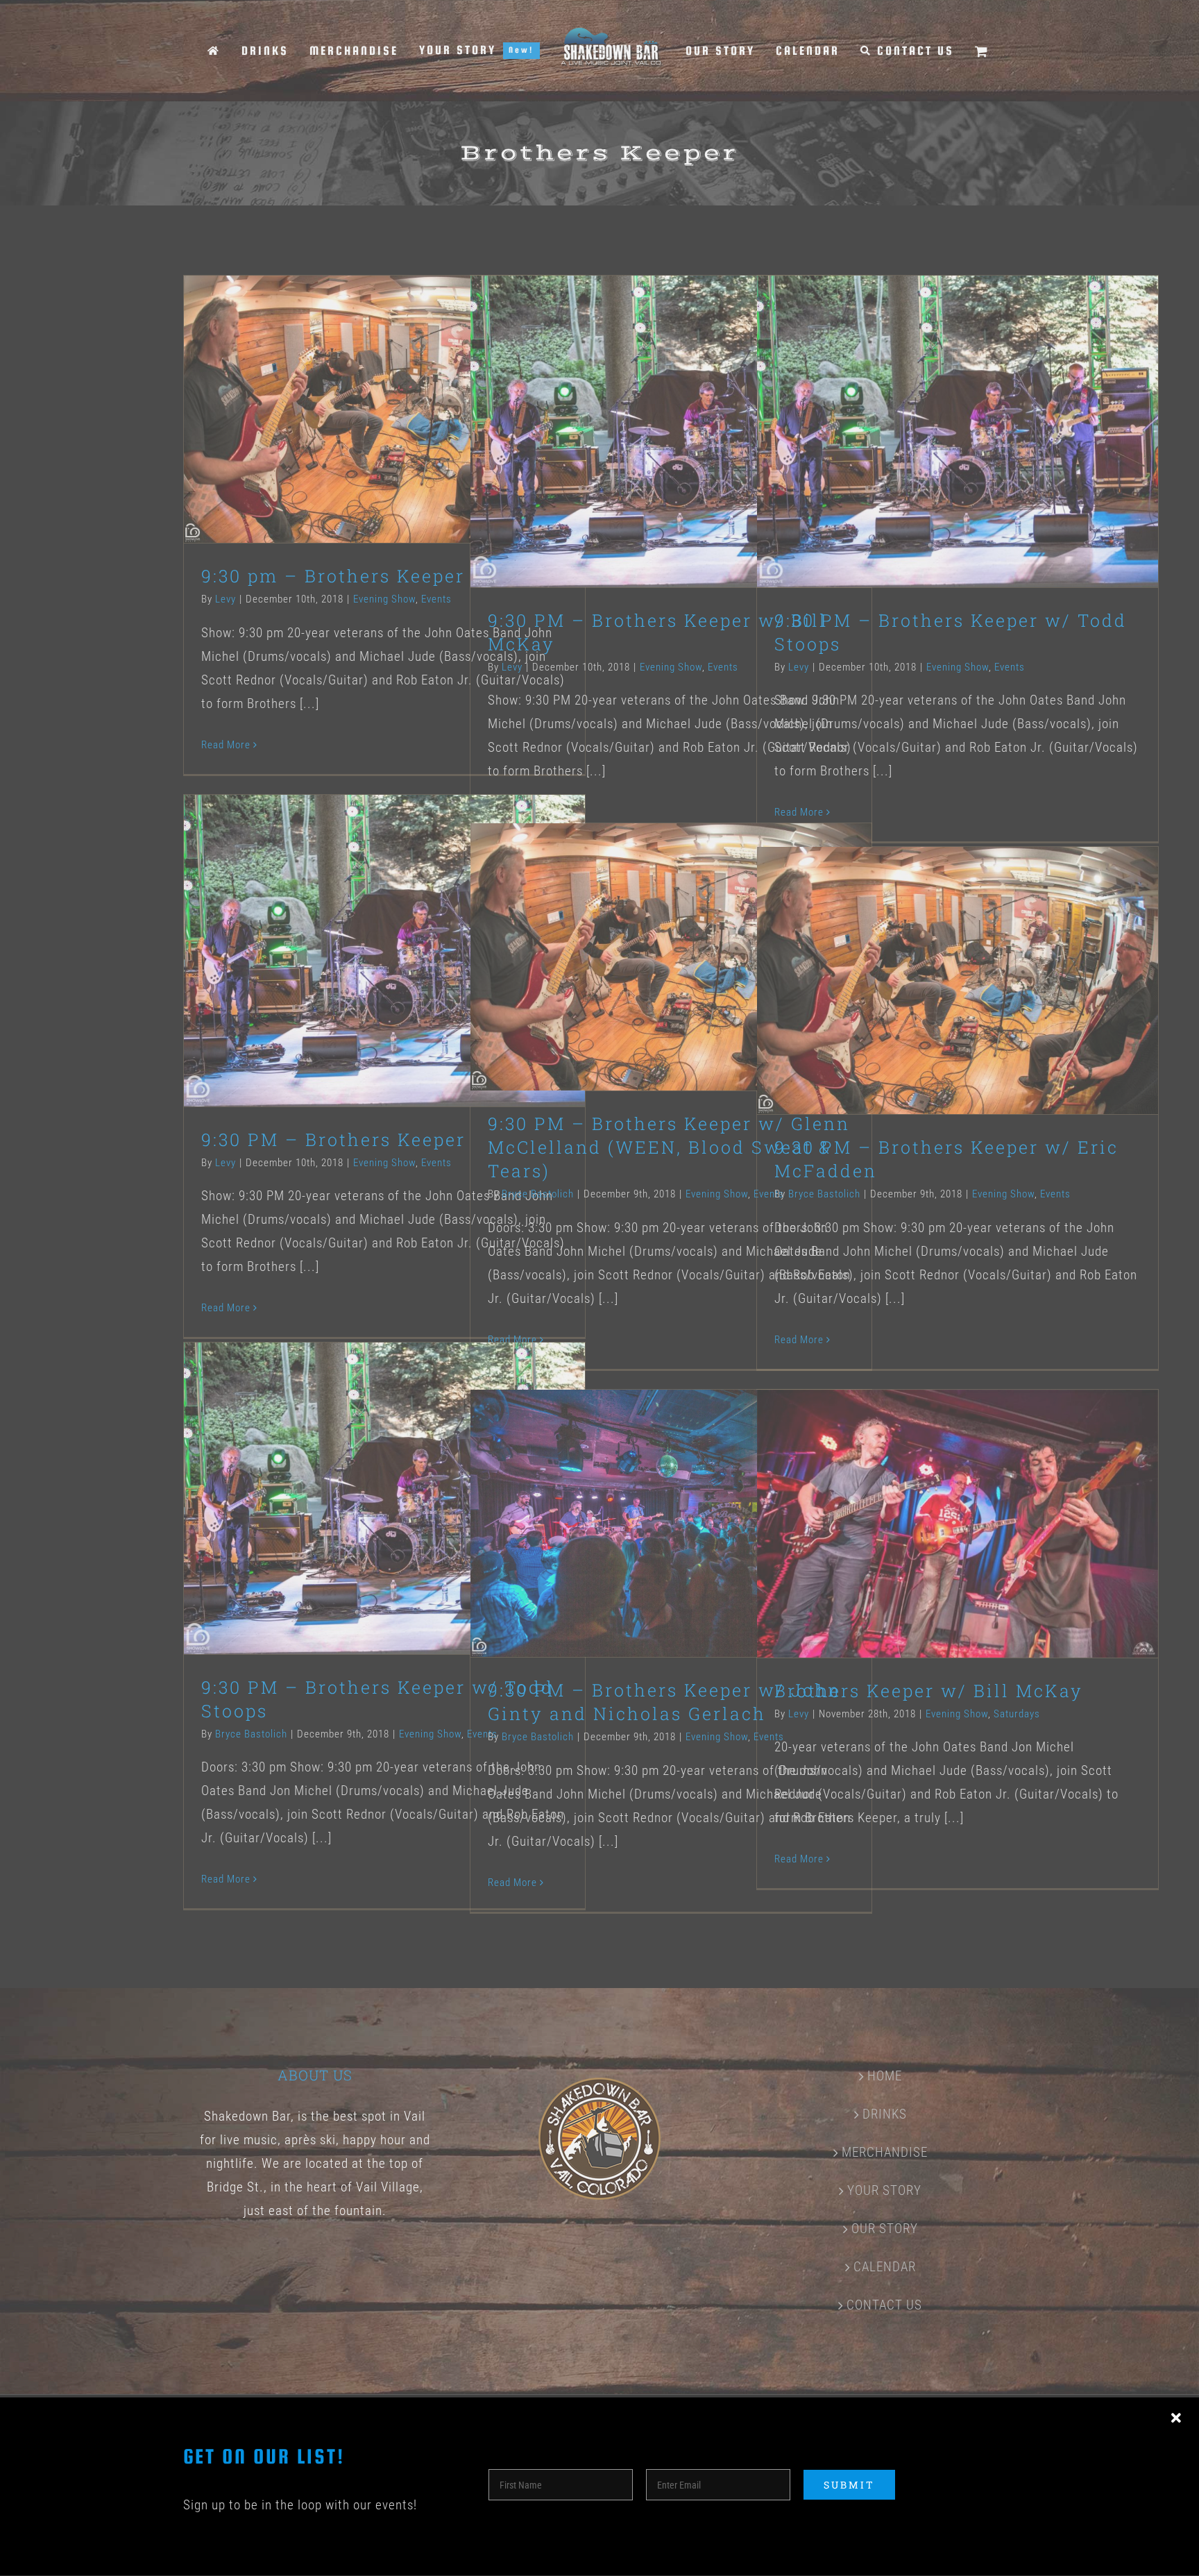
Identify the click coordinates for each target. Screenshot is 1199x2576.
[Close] (1176, 2418)
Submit (849, 2485)
